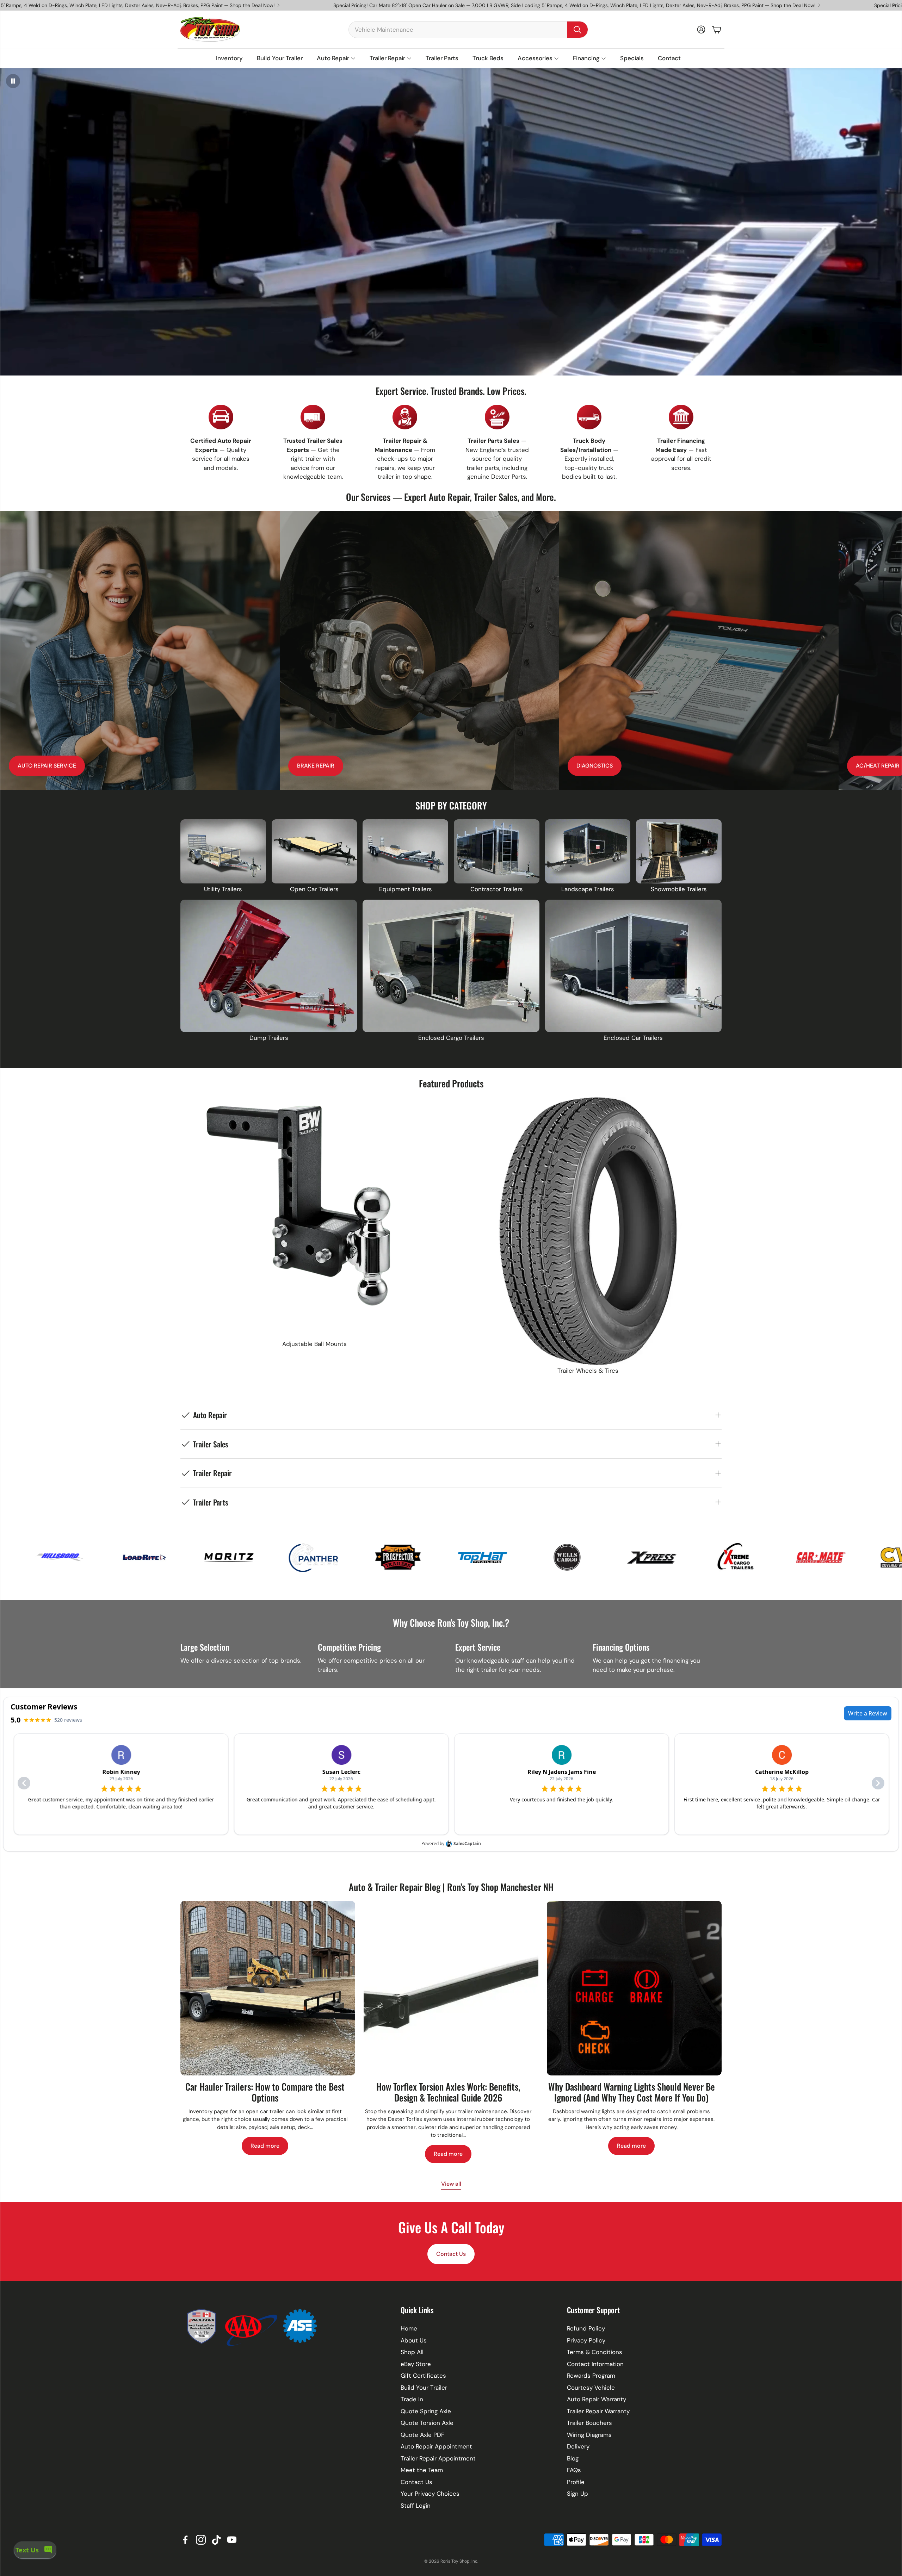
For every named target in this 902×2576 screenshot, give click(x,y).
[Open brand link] (87, 1557)
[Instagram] (201, 2540)
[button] (468, 30)
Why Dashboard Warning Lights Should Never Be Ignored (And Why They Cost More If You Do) (632, 2092)
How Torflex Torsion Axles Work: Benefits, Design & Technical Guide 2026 (448, 2092)
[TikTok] (216, 2540)
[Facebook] (185, 2540)
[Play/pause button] (13, 81)
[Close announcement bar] (895, 5)
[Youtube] (232, 2540)
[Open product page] (223, 851)
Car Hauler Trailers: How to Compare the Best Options (265, 2092)
